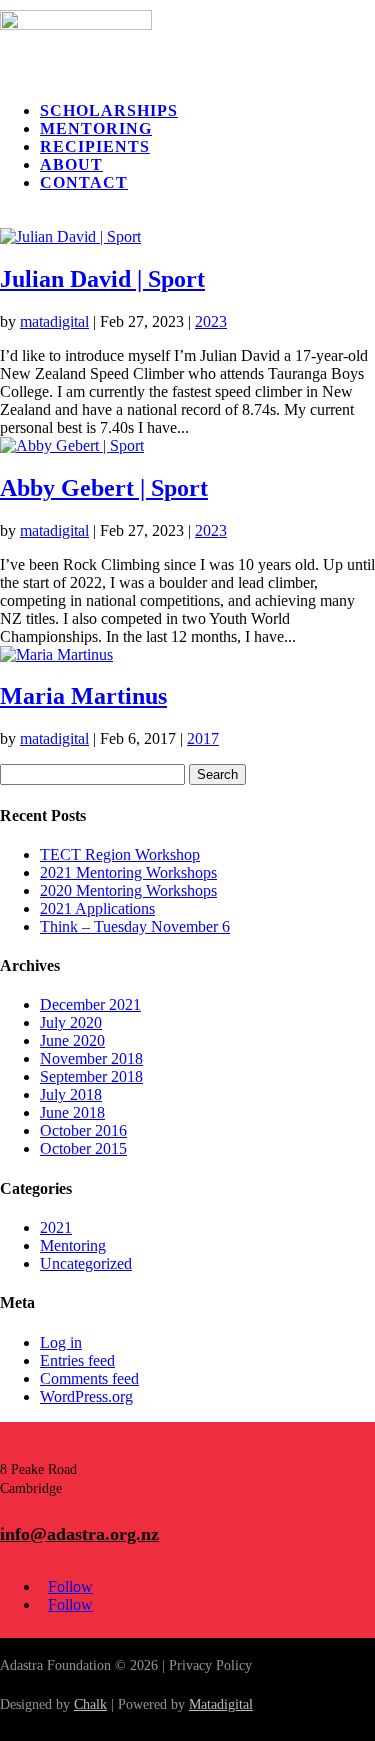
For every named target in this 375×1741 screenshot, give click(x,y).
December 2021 (90, 1004)
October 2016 (83, 1130)
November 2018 (91, 1058)
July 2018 (71, 1094)
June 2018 (72, 1112)
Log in (61, 1342)
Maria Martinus (83, 696)
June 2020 (72, 1040)
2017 (203, 738)
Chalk (90, 1704)
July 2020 (71, 1022)
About (71, 164)
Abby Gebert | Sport (104, 488)
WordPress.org (86, 1396)
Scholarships (109, 110)
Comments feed (89, 1378)
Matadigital (221, 1704)
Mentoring (96, 128)
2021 (56, 1227)
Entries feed (77, 1360)
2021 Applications (97, 908)
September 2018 (91, 1076)
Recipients (95, 146)
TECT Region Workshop (120, 854)
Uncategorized (86, 1263)
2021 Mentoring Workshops (128, 872)
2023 (211, 321)
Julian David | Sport (102, 279)
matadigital (54, 321)
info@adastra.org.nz (79, 1534)
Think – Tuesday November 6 (135, 926)
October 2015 (83, 1148)
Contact (84, 182)
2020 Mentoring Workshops (128, 890)
